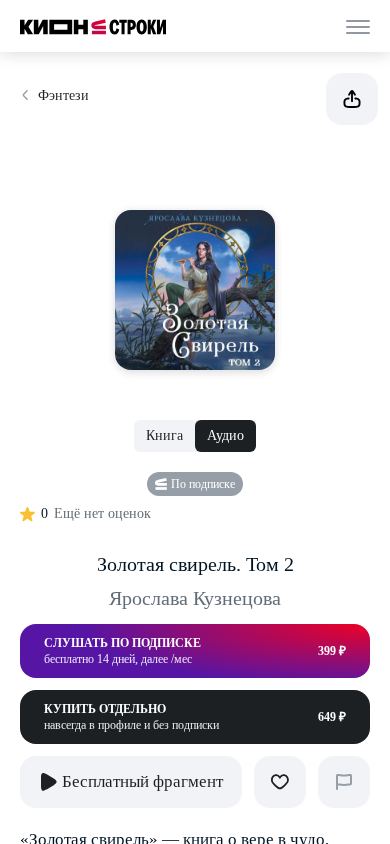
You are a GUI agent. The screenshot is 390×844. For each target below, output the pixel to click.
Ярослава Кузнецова (195, 598)
